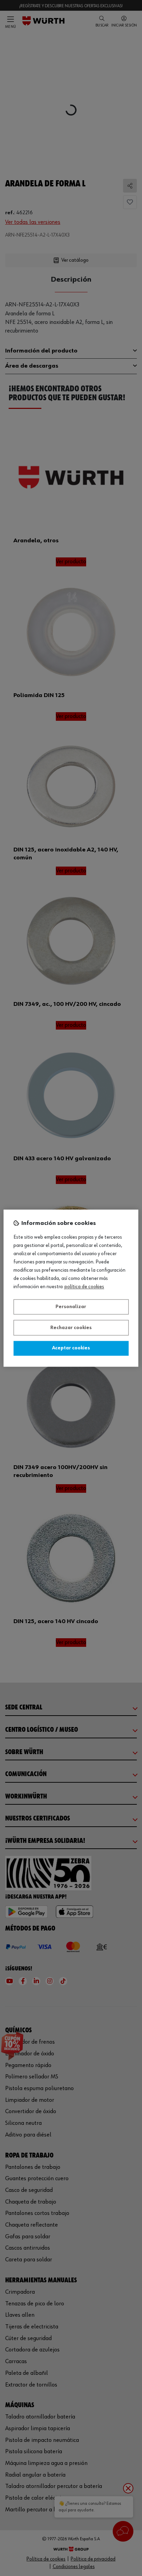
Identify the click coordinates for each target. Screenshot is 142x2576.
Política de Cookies (84, 1287)
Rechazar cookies (71, 1328)
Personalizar (71, 1307)
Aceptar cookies (71, 1348)
